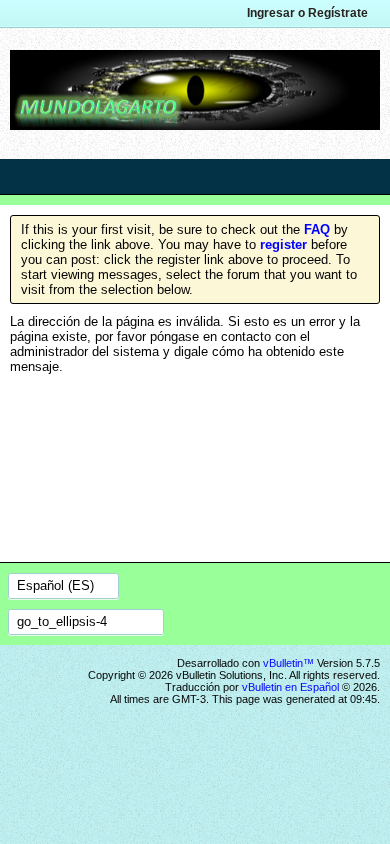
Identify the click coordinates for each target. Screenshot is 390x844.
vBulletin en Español (290, 687)
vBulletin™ (288, 663)
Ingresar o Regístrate (307, 13)
